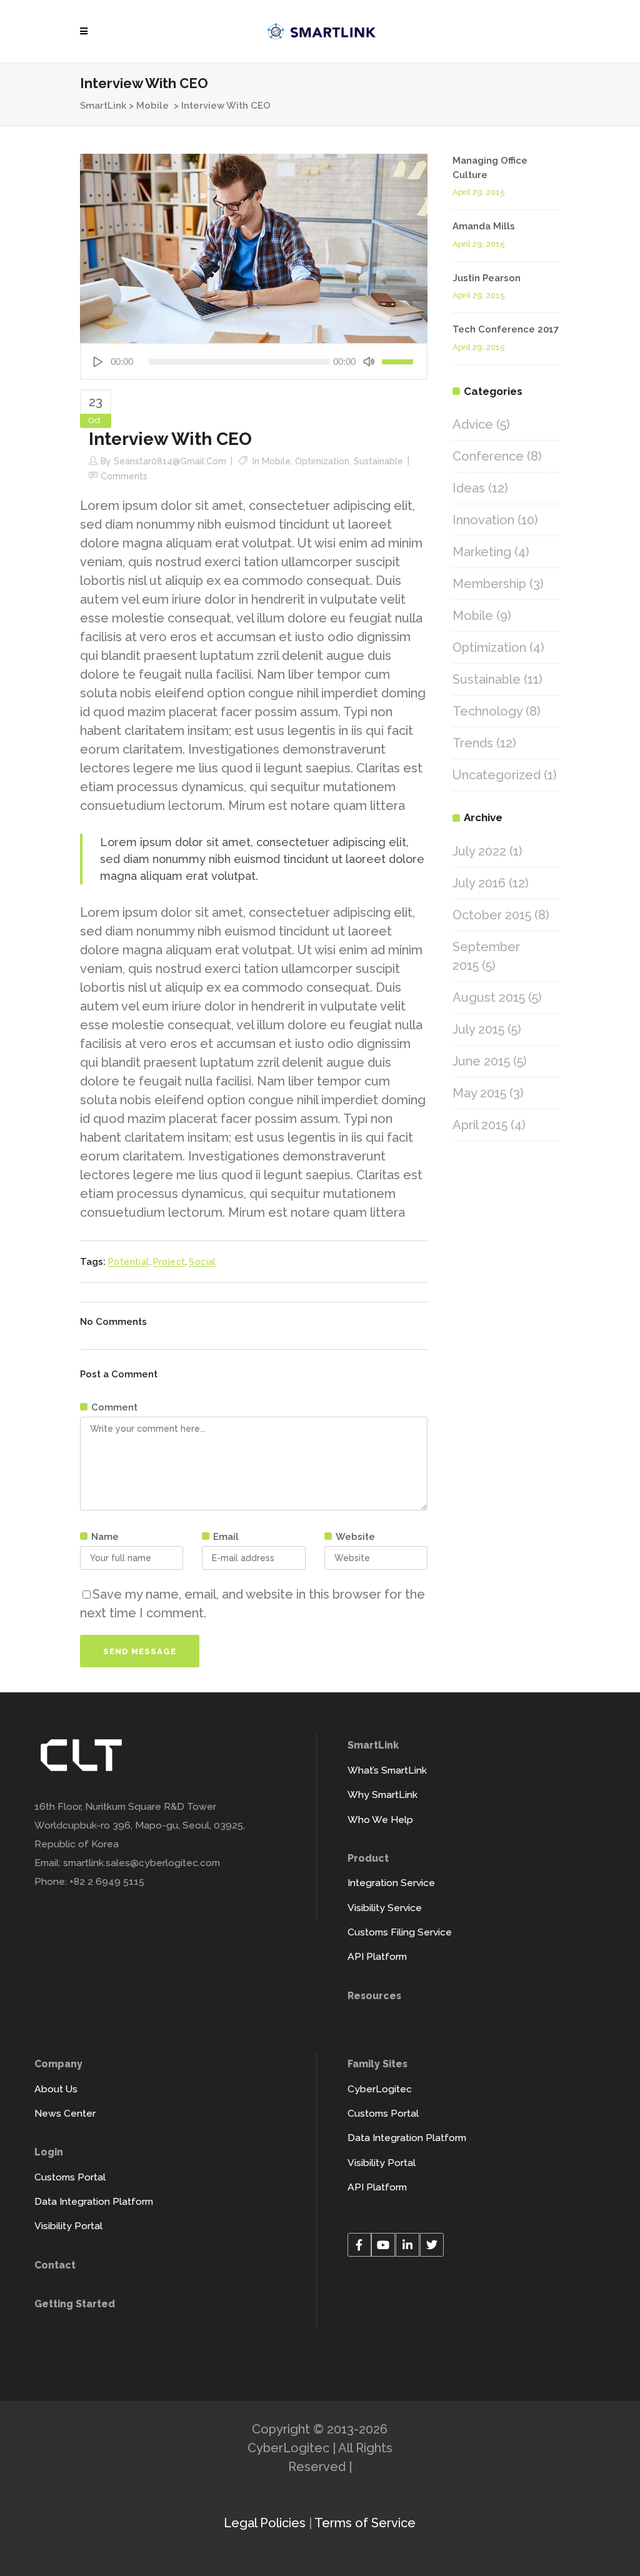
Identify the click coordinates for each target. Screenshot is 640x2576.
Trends (473, 743)
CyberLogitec (380, 2089)
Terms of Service (365, 2523)
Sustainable (378, 461)
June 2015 (481, 1061)
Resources (374, 1996)
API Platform (377, 1956)
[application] (254, 362)
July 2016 (479, 883)
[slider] (399, 362)
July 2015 (478, 1029)
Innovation (483, 520)
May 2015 (479, 1093)
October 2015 (492, 915)
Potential (129, 1262)
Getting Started (75, 2304)
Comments (124, 476)
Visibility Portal (68, 2226)
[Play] (97, 362)
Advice (473, 424)
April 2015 (480, 1125)
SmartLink (103, 106)
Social (202, 1262)
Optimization (322, 461)
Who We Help (380, 1820)
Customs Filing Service (400, 1932)
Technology (487, 711)
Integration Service (391, 1883)
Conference (488, 456)
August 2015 (489, 997)
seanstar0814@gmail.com (170, 461)
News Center (65, 2113)
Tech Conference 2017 (506, 329)
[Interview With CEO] (254, 247)
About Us (56, 2089)
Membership (489, 584)
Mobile (152, 106)
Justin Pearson (487, 278)
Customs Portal (70, 2177)
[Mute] (369, 362)
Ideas (469, 488)
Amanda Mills (484, 226)
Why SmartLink (382, 1795)
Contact (55, 2265)
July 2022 (479, 851)
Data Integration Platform (94, 2201)
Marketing (482, 552)
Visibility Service (385, 1908)
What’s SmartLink (387, 1770)
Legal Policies (265, 2523)
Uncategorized (497, 775)
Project (169, 1262)
